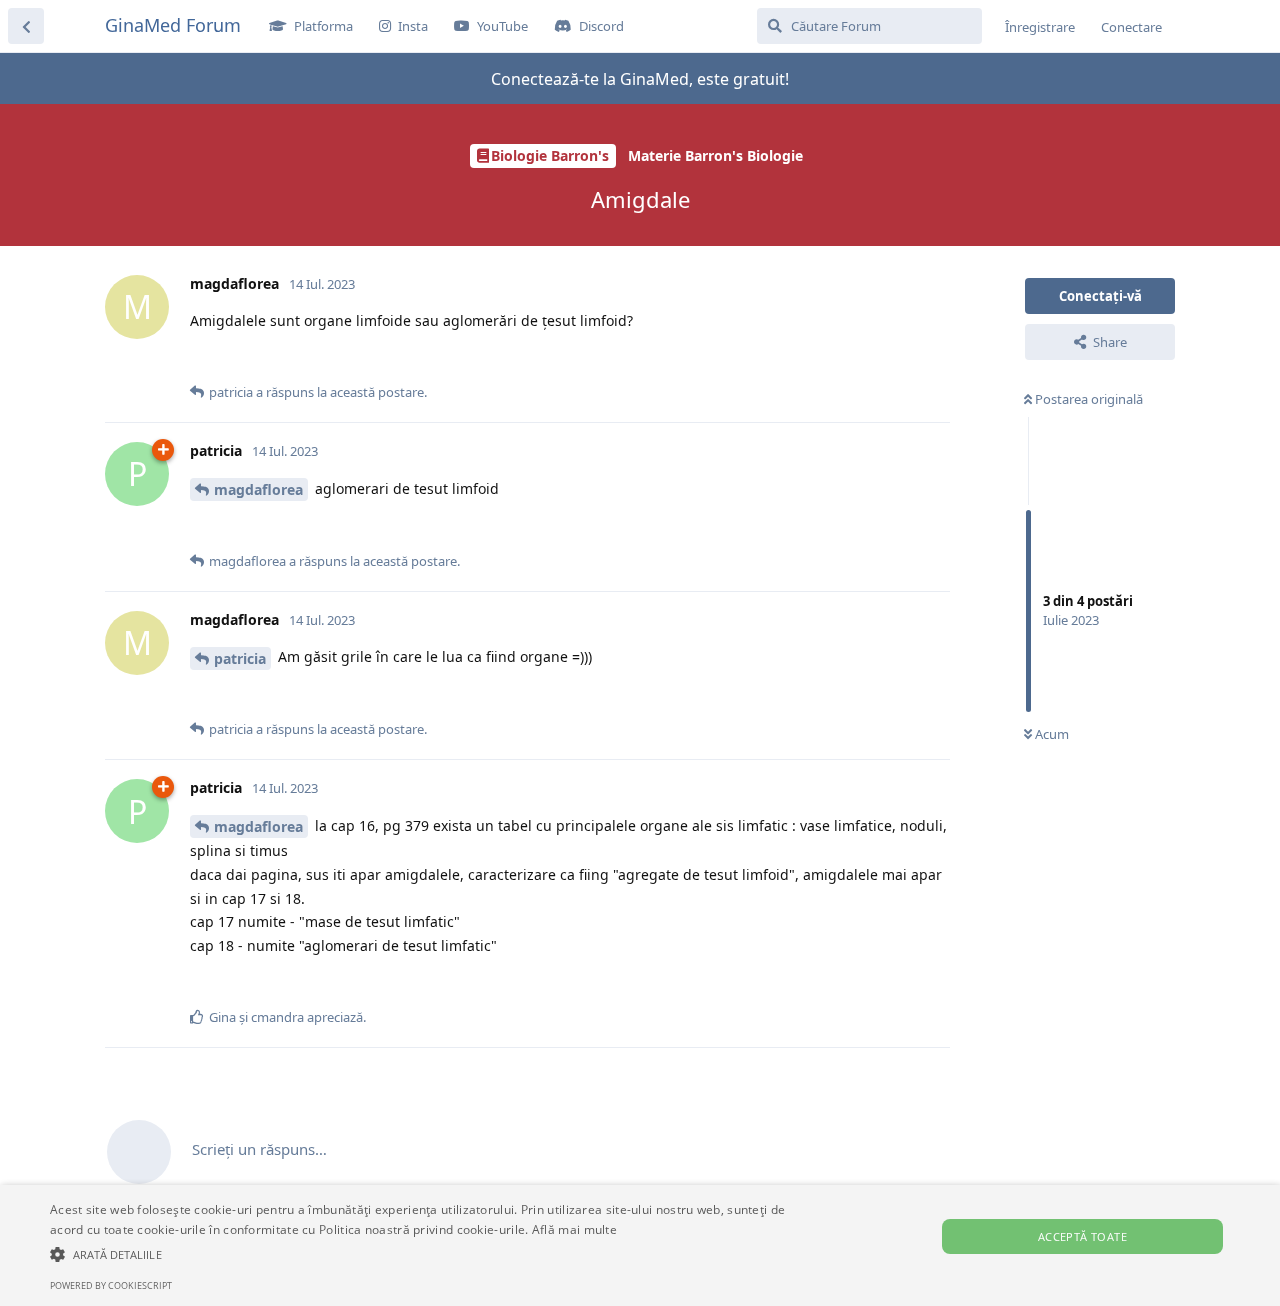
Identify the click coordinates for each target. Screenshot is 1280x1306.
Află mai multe (574, 1229)
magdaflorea (258, 489)
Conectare (1131, 27)
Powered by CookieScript (111, 1285)
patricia (240, 658)
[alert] (640, 1245)
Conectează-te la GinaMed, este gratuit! (640, 79)
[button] (433, 1254)
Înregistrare (1040, 27)
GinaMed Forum (173, 25)
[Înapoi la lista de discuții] (26, 26)
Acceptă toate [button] (1082, 1236)
